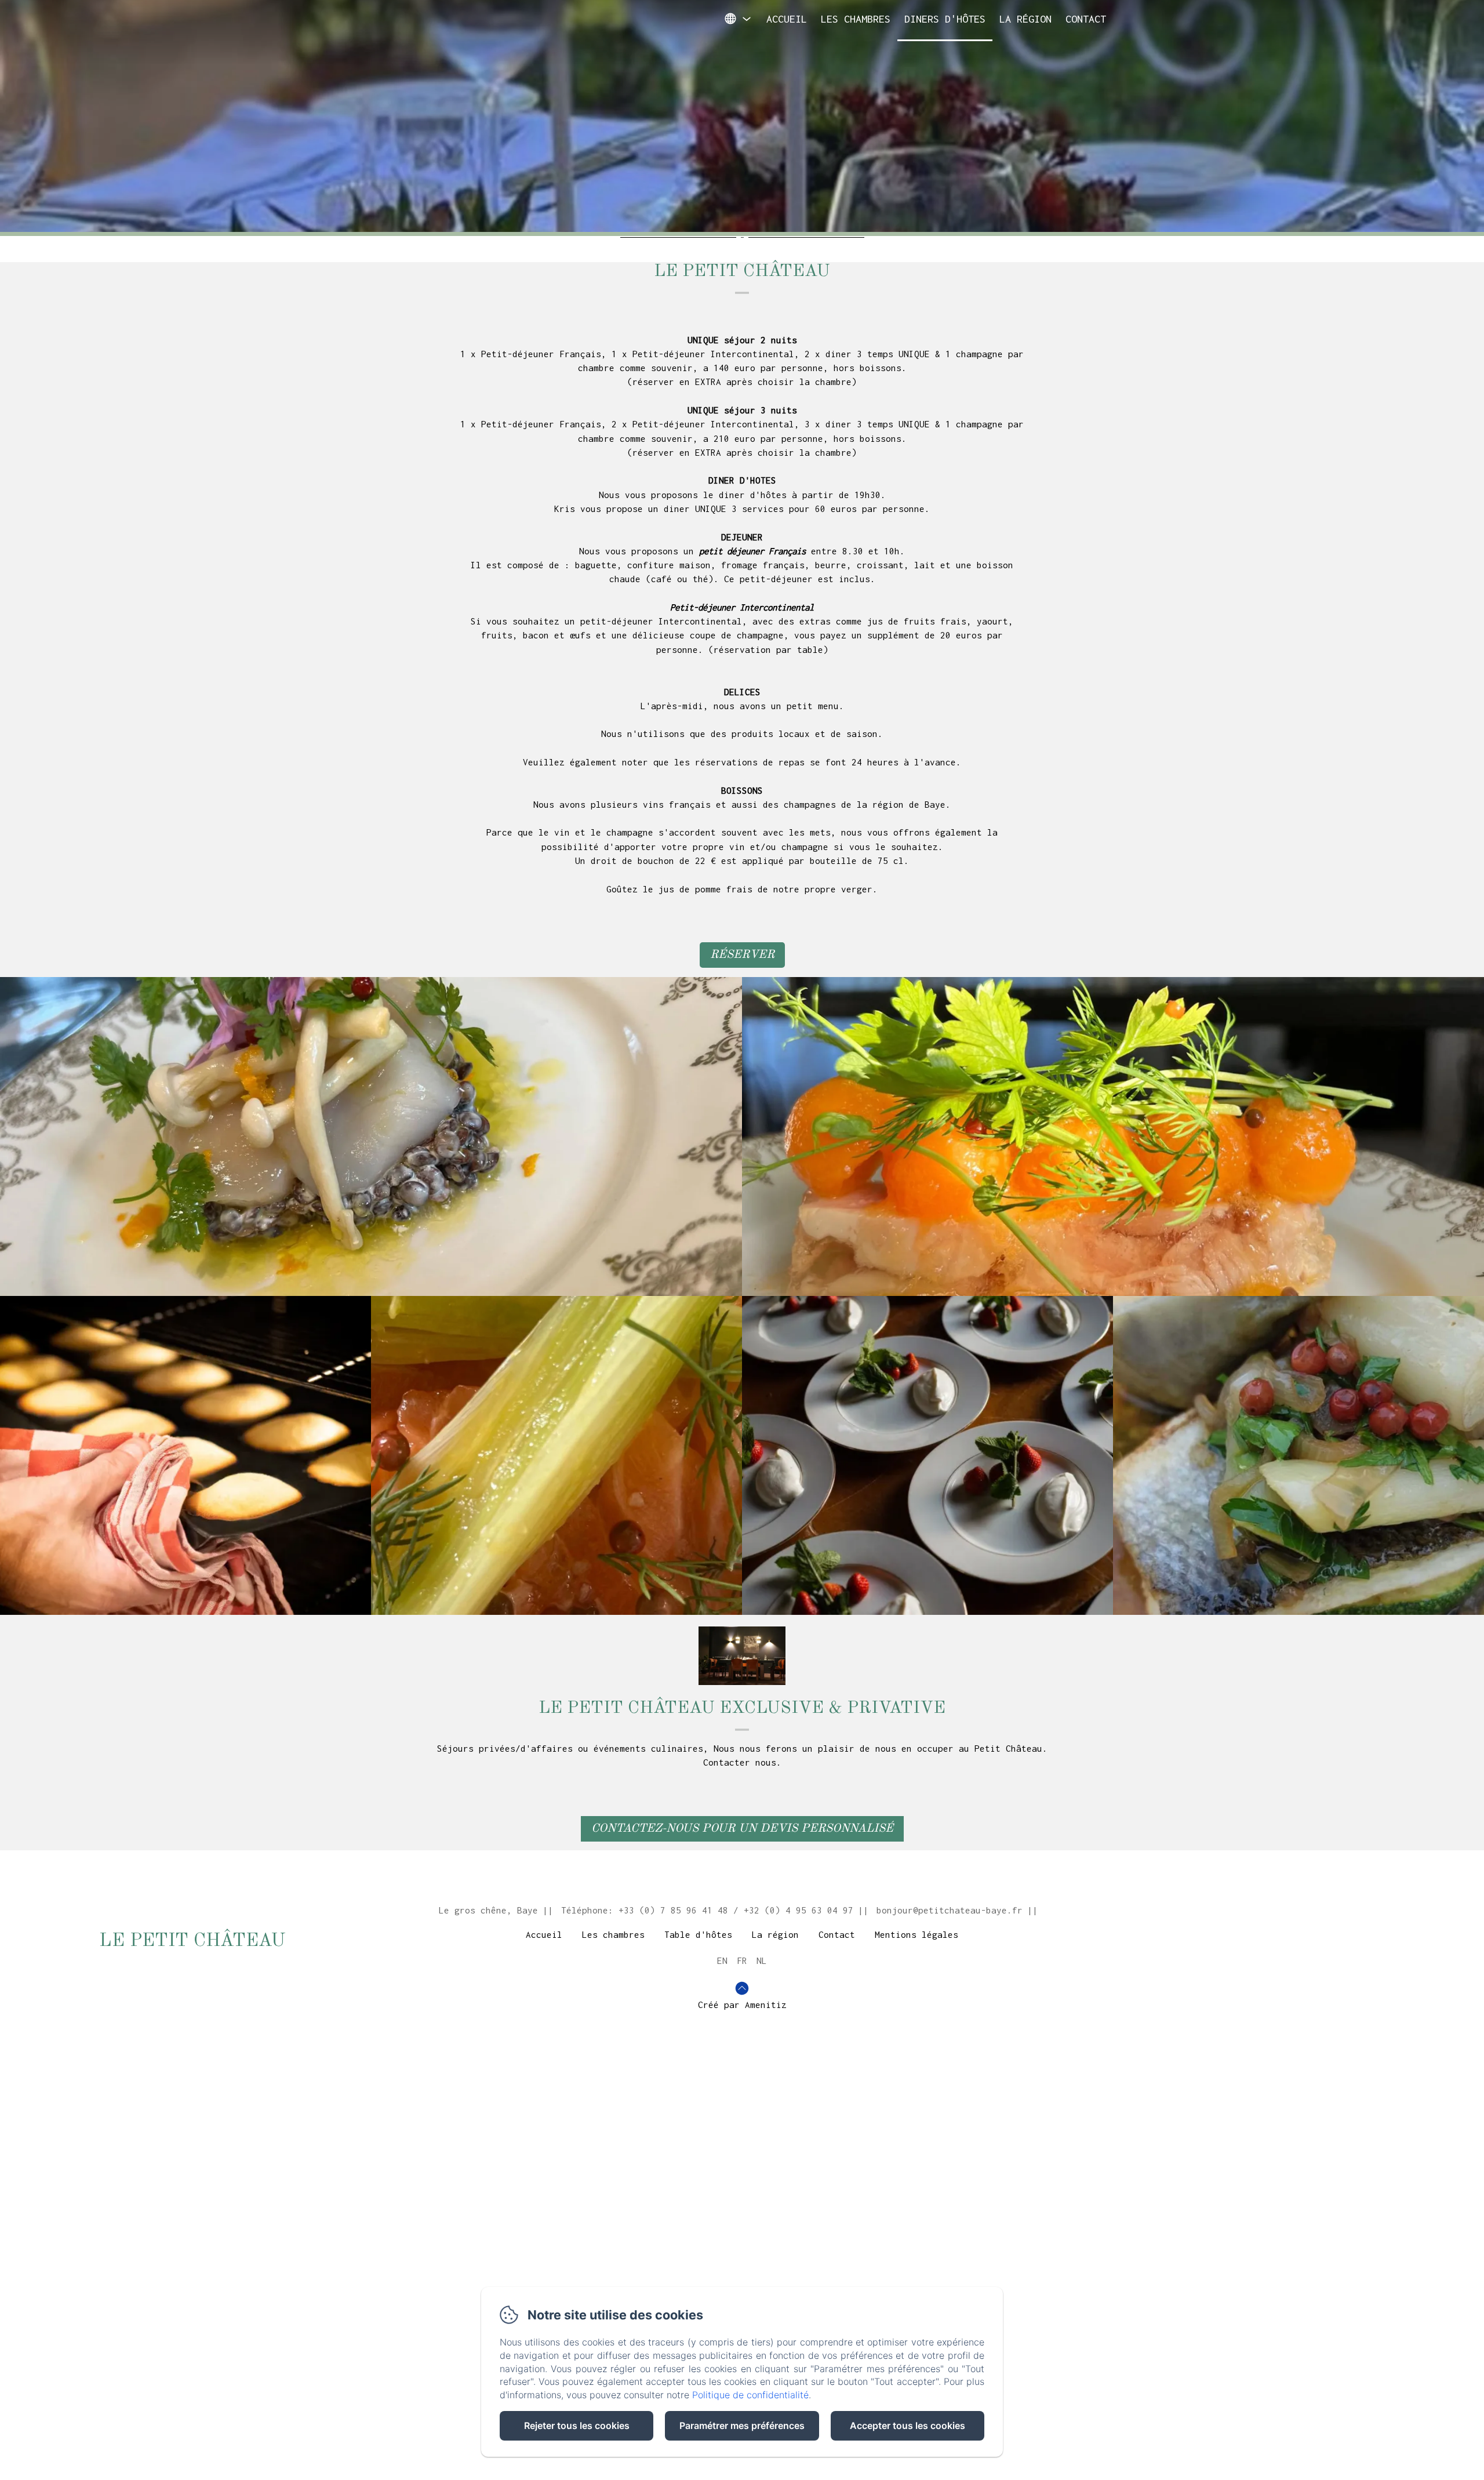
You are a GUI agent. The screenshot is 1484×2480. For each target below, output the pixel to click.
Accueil (787, 19)
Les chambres (856, 19)
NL (762, 1960)
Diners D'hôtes (945, 19)
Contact (1086, 19)
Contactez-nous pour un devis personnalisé (742, 1829)
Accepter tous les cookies (908, 2425)
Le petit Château (192, 1941)
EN (722, 1960)
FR (742, 1960)
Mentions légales (916, 1934)
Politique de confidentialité (750, 2395)
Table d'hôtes (698, 1934)
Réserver (742, 955)
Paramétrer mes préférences (742, 2425)
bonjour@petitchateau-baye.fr (950, 1910)
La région (1025, 19)
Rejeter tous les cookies (577, 2425)
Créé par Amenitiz (742, 2005)
